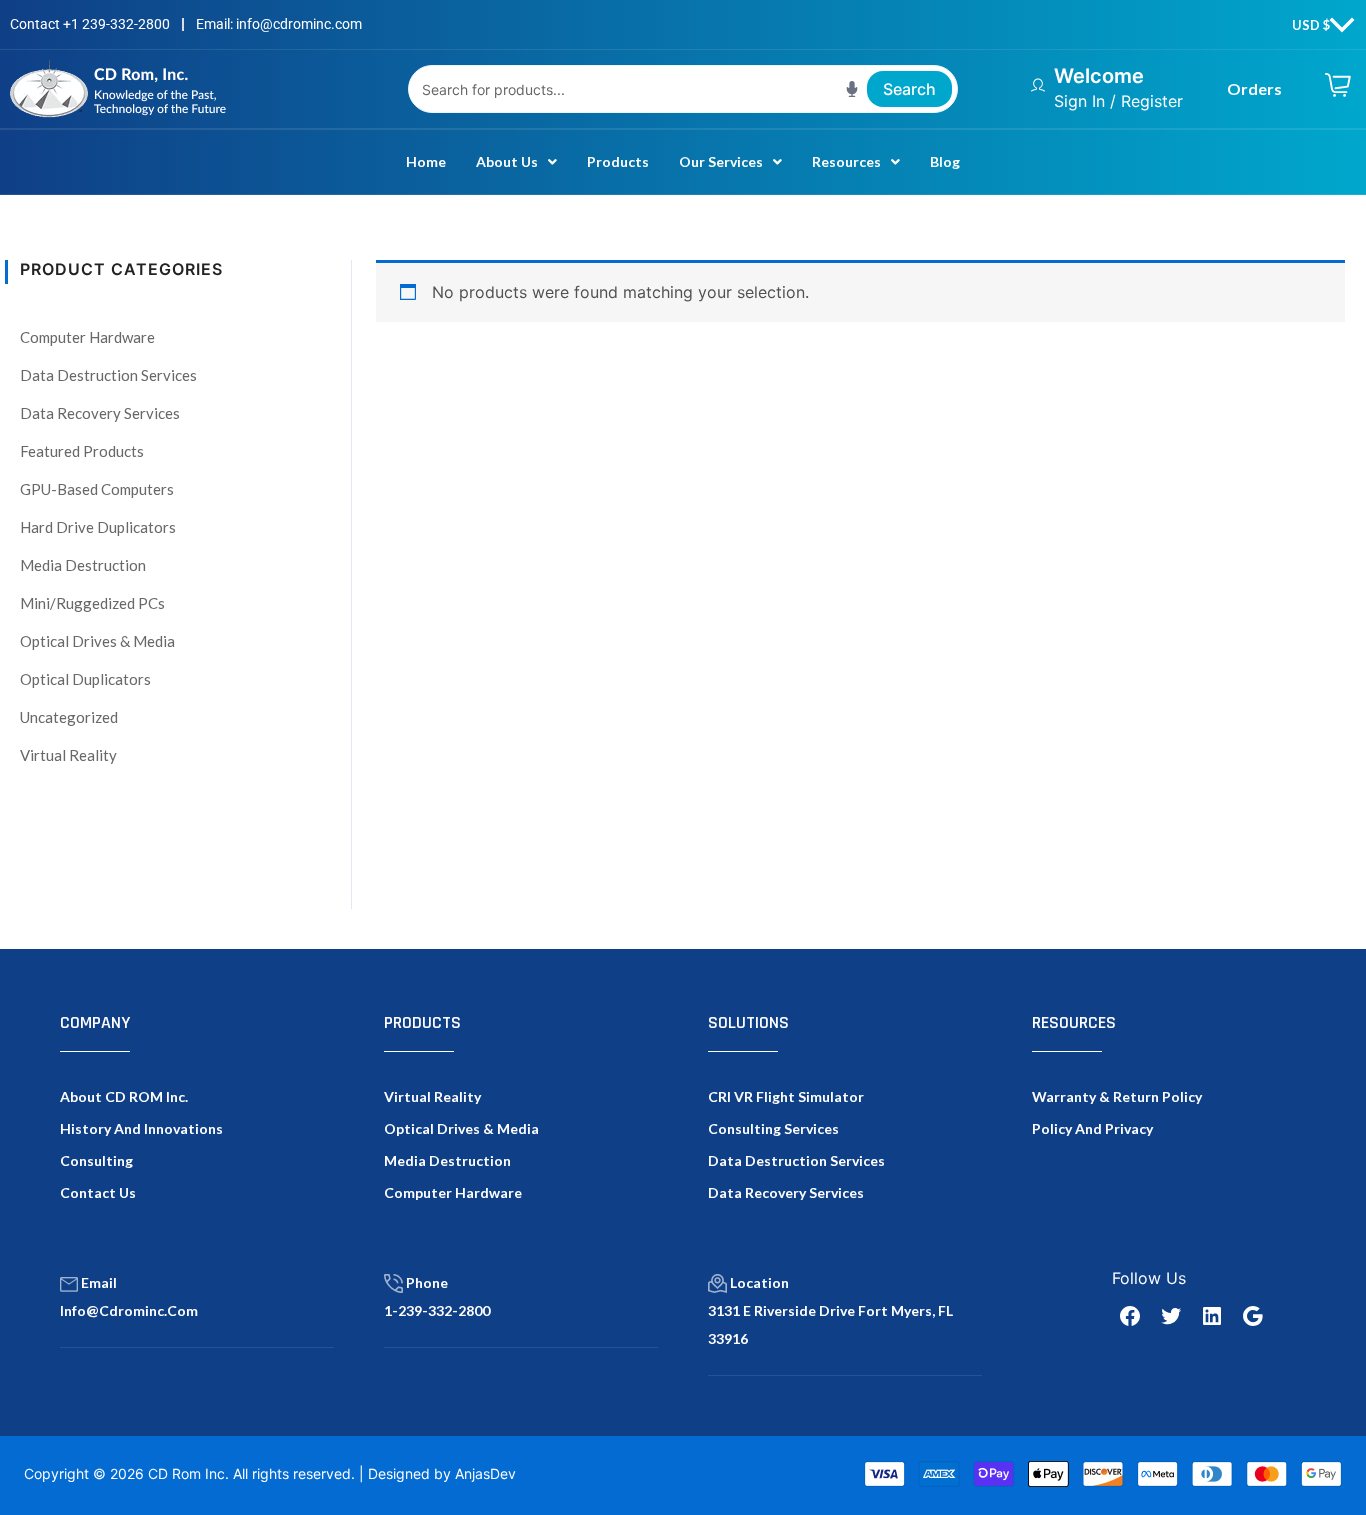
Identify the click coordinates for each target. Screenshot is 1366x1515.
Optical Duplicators (85, 679)
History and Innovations (141, 1128)
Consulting (96, 1160)
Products (618, 161)
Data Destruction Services (108, 375)
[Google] (1253, 1316)
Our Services (721, 161)
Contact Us (98, 1192)
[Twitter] (1171, 1316)
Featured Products (82, 451)
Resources (846, 161)
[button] (516, 162)
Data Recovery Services (100, 413)
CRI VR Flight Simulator (786, 1096)
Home (426, 161)
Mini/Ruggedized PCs (92, 603)
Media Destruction (83, 565)
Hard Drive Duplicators (98, 527)
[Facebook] (1130, 1316)
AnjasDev (485, 1473)
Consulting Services (773, 1128)
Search (909, 89)
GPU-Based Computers (97, 489)
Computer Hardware (87, 337)
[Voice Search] (852, 89)
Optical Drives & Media (97, 641)
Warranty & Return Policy (1117, 1096)
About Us (507, 161)
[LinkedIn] (1212, 1316)
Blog (945, 161)
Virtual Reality (68, 755)
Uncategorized (69, 717)
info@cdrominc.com (129, 1310)
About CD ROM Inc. (124, 1096)
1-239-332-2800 (437, 1310)
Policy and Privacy (1092, 1128)
